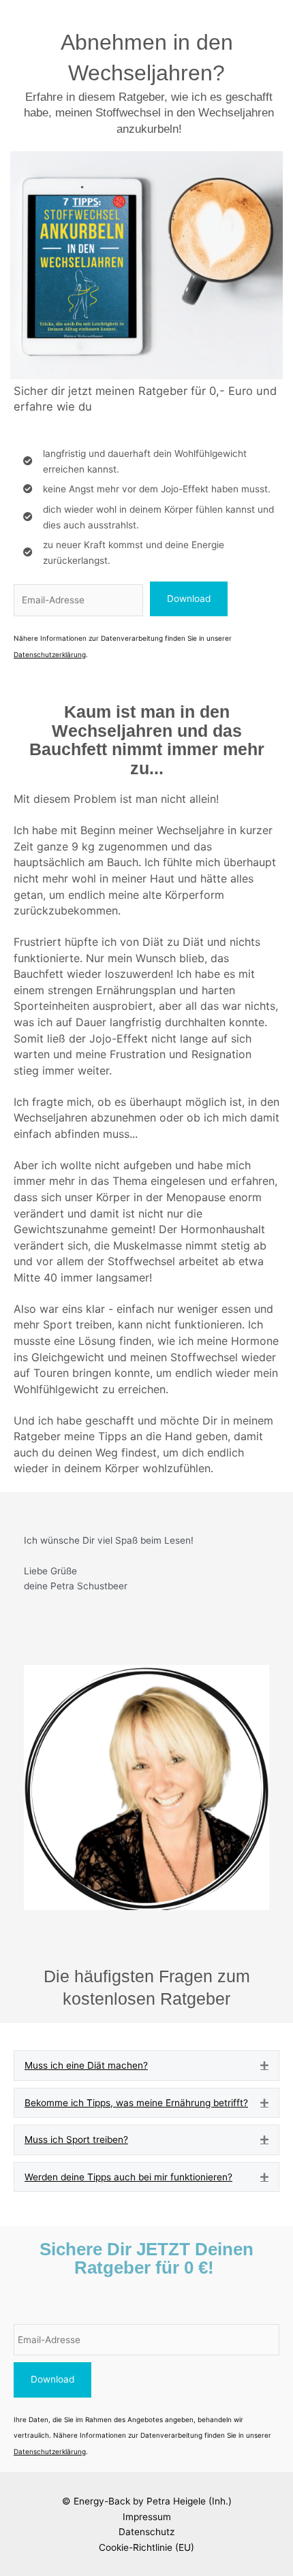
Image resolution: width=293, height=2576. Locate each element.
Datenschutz (146, 2532)
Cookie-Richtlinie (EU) (146, 2547)
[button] (189, 599)
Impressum (147, 2517)
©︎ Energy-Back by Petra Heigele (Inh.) (147, 2501)
